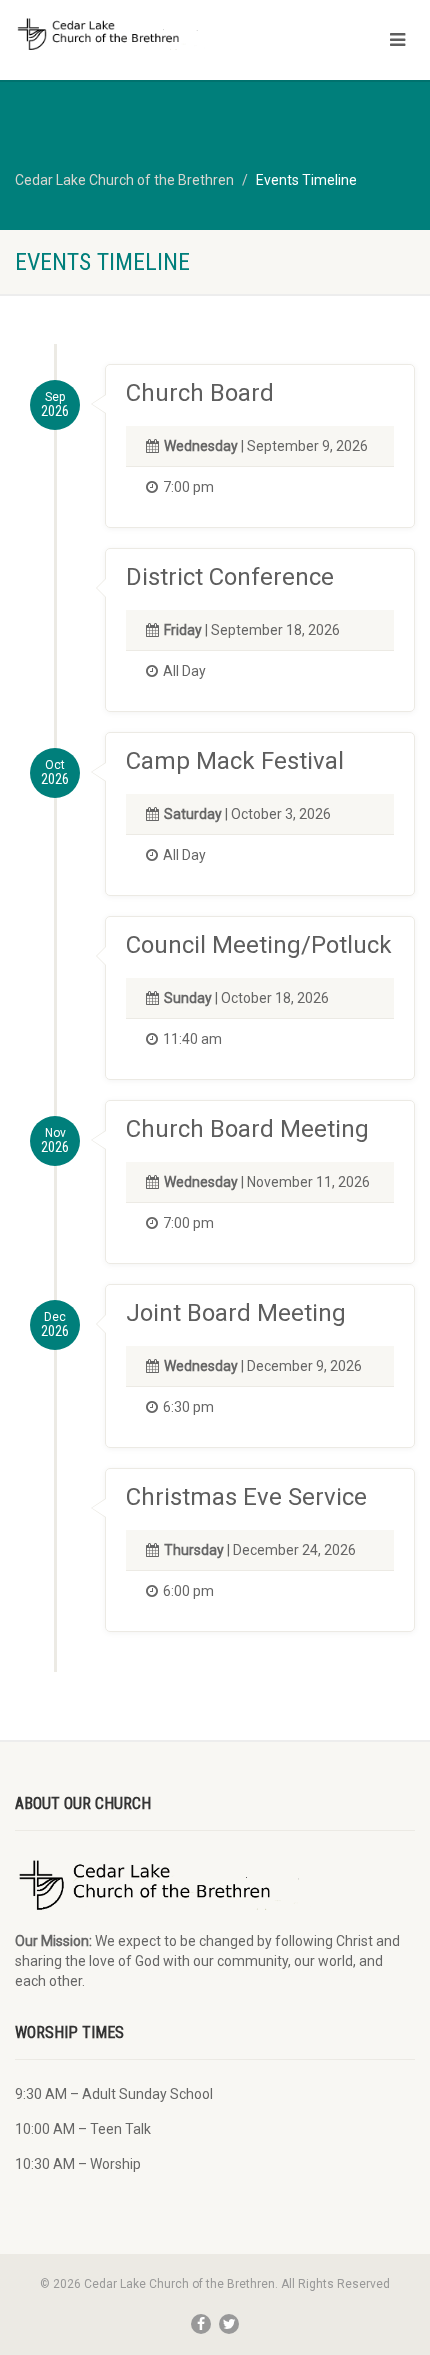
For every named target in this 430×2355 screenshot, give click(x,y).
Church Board (200, 393)
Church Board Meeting (247, 1129)
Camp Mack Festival (235, 761)
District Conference (230, 577)
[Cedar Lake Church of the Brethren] (143, 34)
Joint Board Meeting (236, 1313)
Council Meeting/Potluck (259, 945)
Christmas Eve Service (246, 1497)
